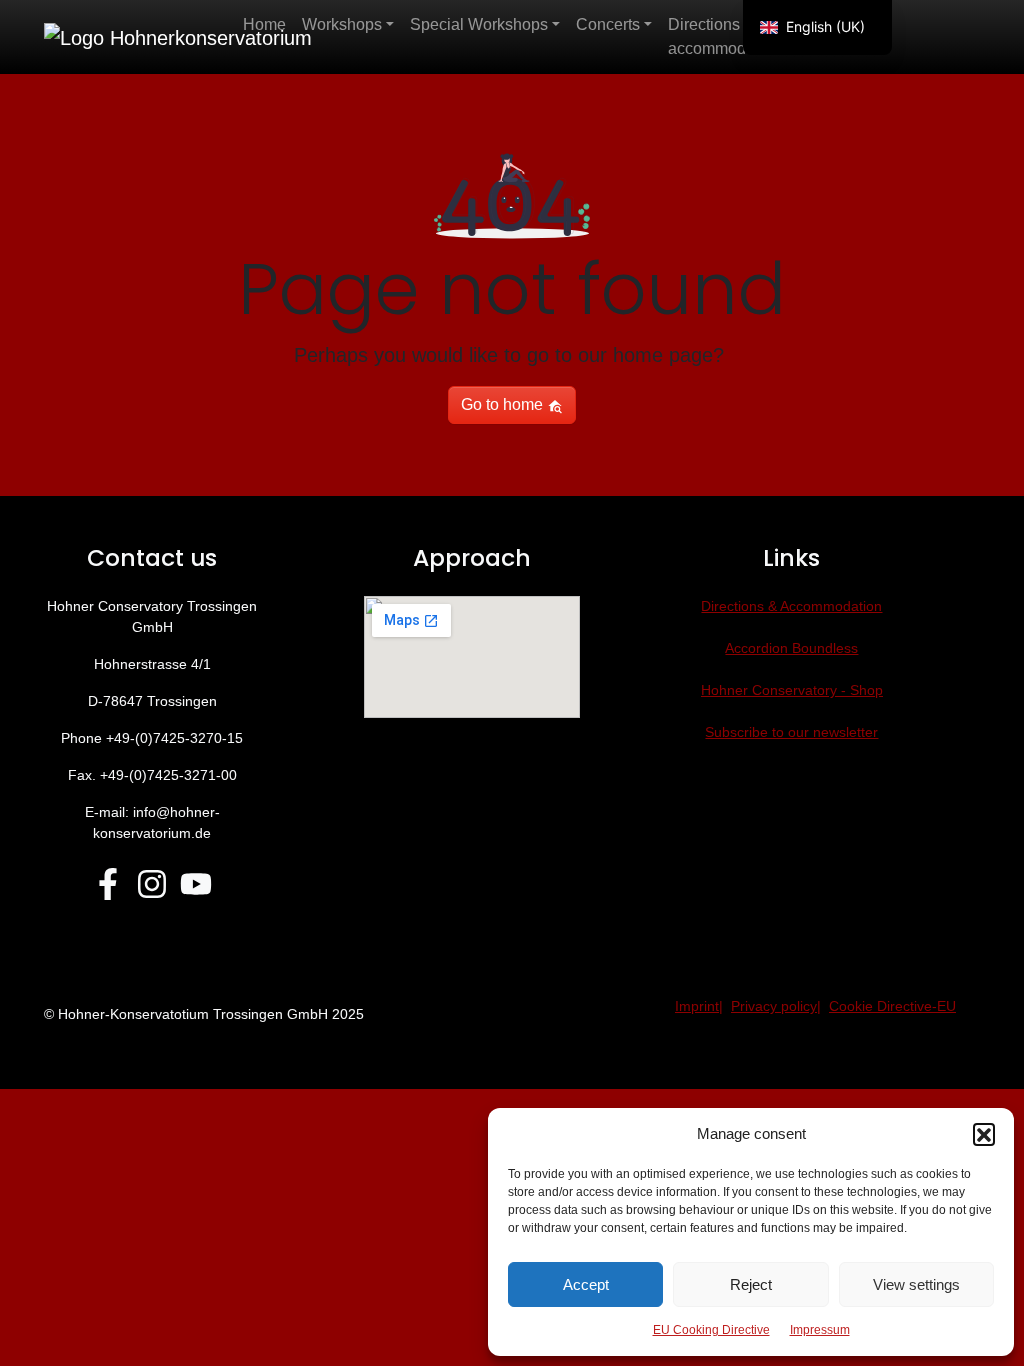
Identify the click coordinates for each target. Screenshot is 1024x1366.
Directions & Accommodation (791, 606)
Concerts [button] (608, 24)
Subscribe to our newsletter (791, 732)
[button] (984, 1134)
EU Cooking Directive (711, 1330)
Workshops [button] (342, 24)
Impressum (820, 1330)
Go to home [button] (504, 404)
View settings (916, 1284)
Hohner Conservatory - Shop (792, 690)
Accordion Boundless (791, 648)
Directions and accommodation (724, 36)
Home (264, 24)
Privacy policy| (776, 1006)
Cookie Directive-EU (892, 1006)
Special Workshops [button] (479, 24)
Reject (751, 1284)
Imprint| (699, 1006)
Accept (586, 1284)
